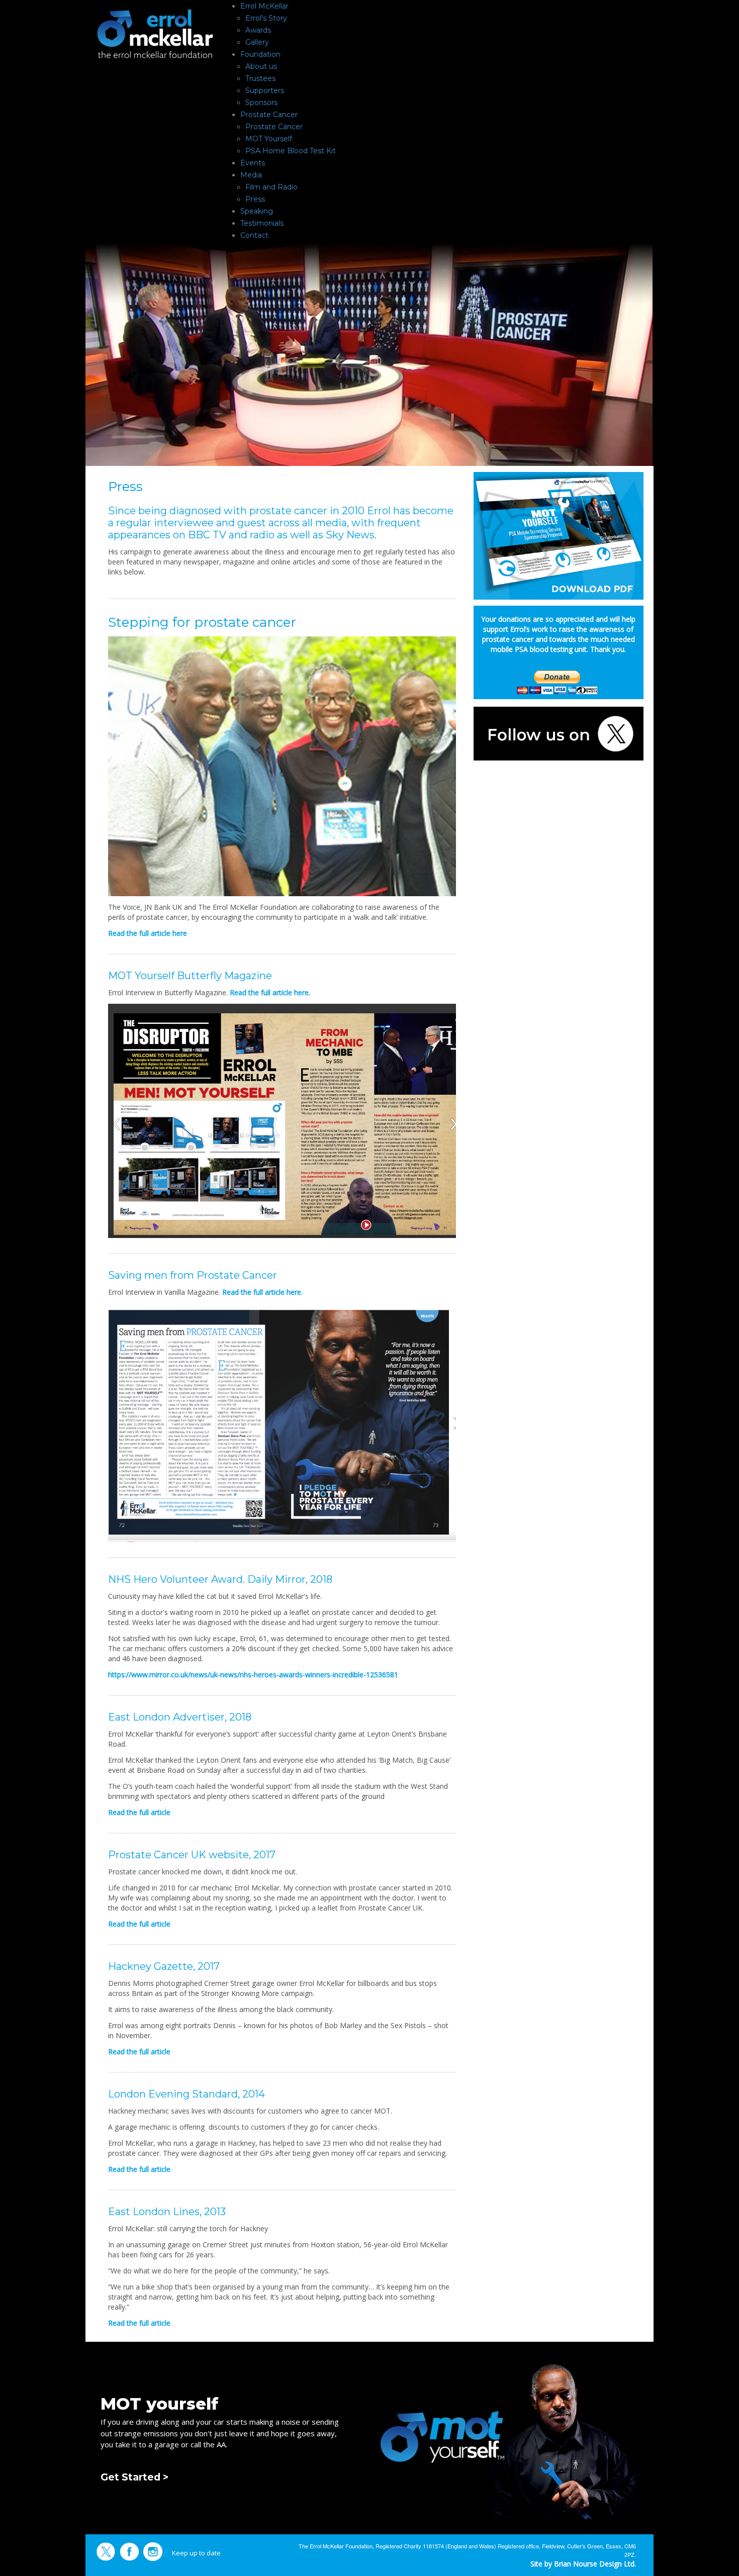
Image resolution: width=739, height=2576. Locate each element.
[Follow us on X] (559, 733)
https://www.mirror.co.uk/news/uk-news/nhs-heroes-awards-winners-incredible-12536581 (253, 1675)
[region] (369, 2438)
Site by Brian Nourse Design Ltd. (583, 2564)
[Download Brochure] (559, 535)
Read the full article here (148, 933)
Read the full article (139, 1812)
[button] (223, 2438)
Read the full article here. (270, 992)
